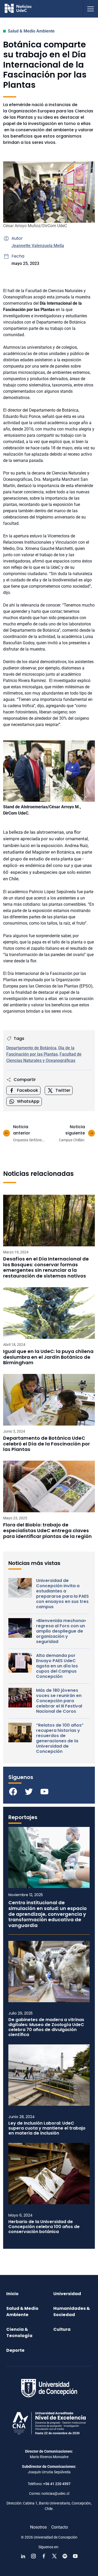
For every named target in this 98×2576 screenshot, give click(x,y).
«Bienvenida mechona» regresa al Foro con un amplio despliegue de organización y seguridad (61, 1631)
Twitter (63, 1090)
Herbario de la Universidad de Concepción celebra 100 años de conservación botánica (44, 2227)
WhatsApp (28, 1101)
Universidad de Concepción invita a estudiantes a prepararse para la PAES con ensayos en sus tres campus (62, 1594)
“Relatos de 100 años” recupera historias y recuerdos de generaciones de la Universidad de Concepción (60, 1738)
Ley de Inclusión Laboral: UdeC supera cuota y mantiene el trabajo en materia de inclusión (47, 2128)
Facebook (28, 1090)
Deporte (15, 2350)
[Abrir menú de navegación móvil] (90, 9)
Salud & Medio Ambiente (31, 31)
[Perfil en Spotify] (65, 2556)
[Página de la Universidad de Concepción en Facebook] (44, 2556)
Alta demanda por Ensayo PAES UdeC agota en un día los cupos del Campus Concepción (57, 1666)
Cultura (62, 2329)
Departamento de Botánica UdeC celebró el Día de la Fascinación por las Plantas (47, 1444)
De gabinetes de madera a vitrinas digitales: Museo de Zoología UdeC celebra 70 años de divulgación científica (46, 2027)
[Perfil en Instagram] (33, 2556)
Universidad (67, 2294)
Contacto (60, 2527)
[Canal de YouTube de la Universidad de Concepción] (75, 2556)
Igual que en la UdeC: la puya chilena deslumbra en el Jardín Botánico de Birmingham (48, 1357)
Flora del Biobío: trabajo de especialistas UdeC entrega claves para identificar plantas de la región (47, 1530)
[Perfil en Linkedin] (23, 2556)
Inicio (12, 2294)
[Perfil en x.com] (54, 2556)
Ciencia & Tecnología (19, 2332)
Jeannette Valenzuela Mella (38, 246)
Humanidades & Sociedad (72, 2312)
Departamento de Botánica (31, 1048)
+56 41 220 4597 (57, 2484)
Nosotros (38, 2527)
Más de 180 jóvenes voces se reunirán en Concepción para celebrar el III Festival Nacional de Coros (59, 1701)
